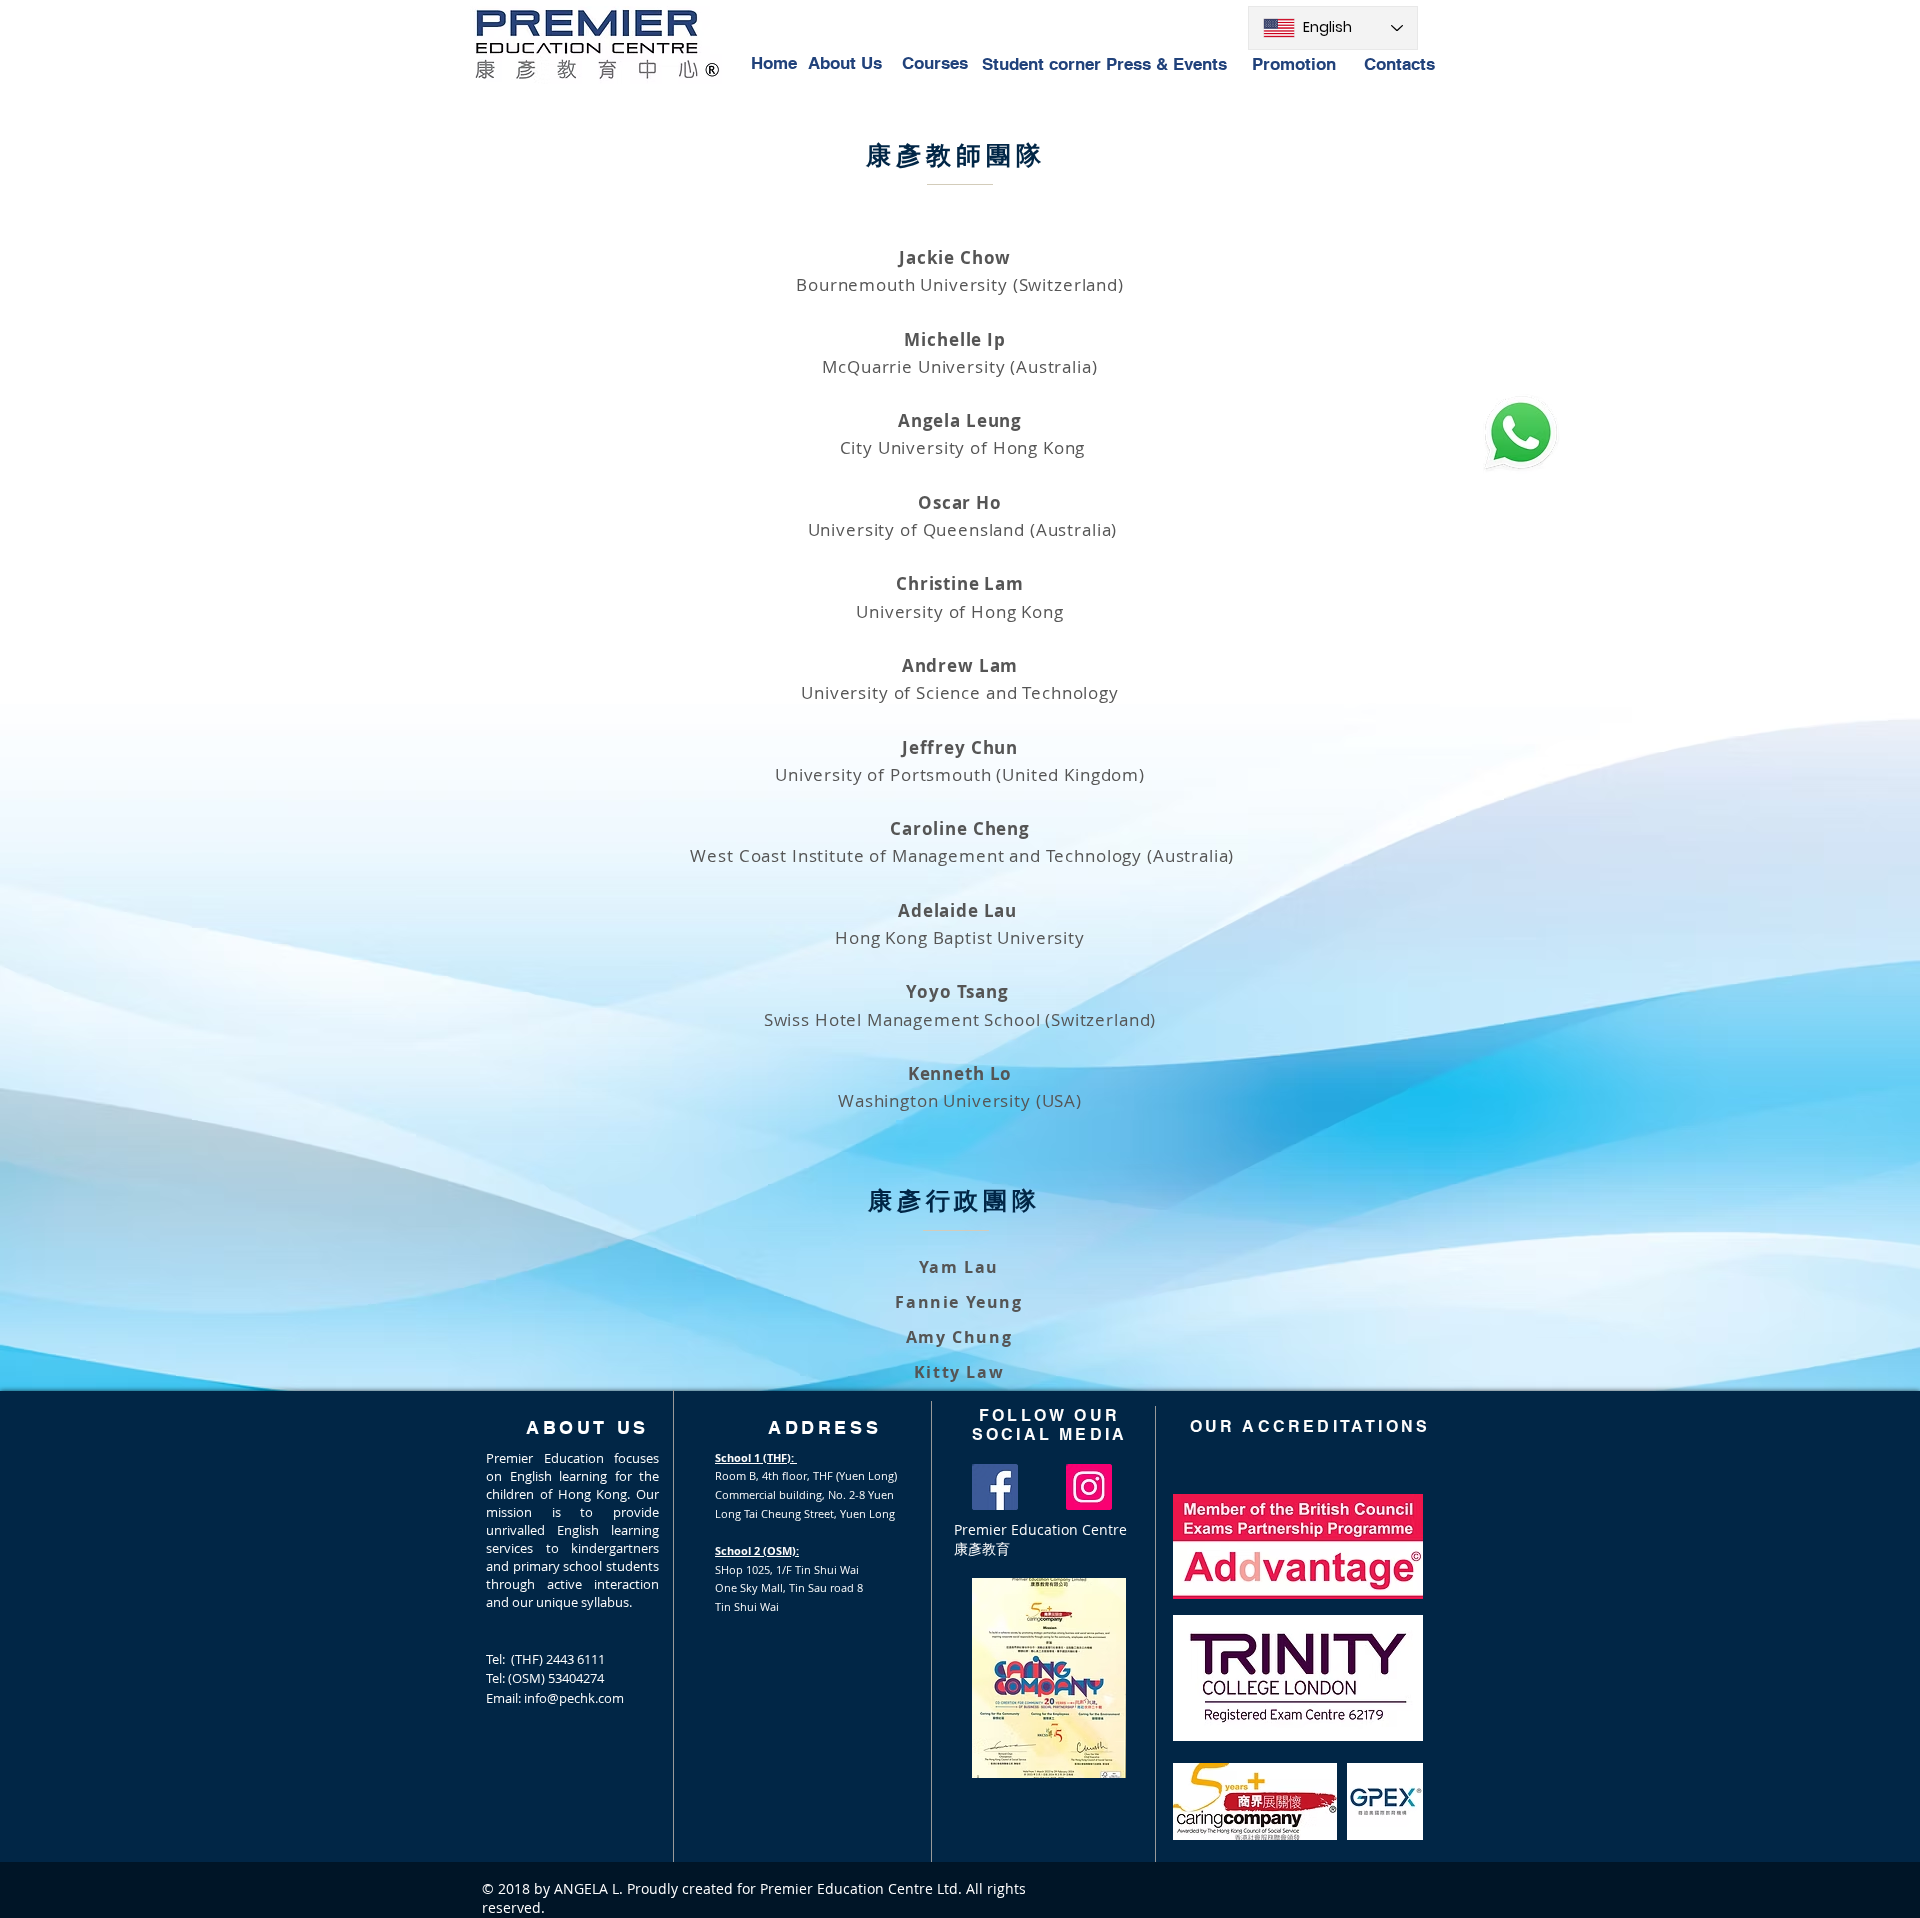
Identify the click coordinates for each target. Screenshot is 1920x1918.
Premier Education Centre (1040, 1529)
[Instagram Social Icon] (1089, 1487)
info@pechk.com (574, 1698)
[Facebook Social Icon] (995, 1487)
